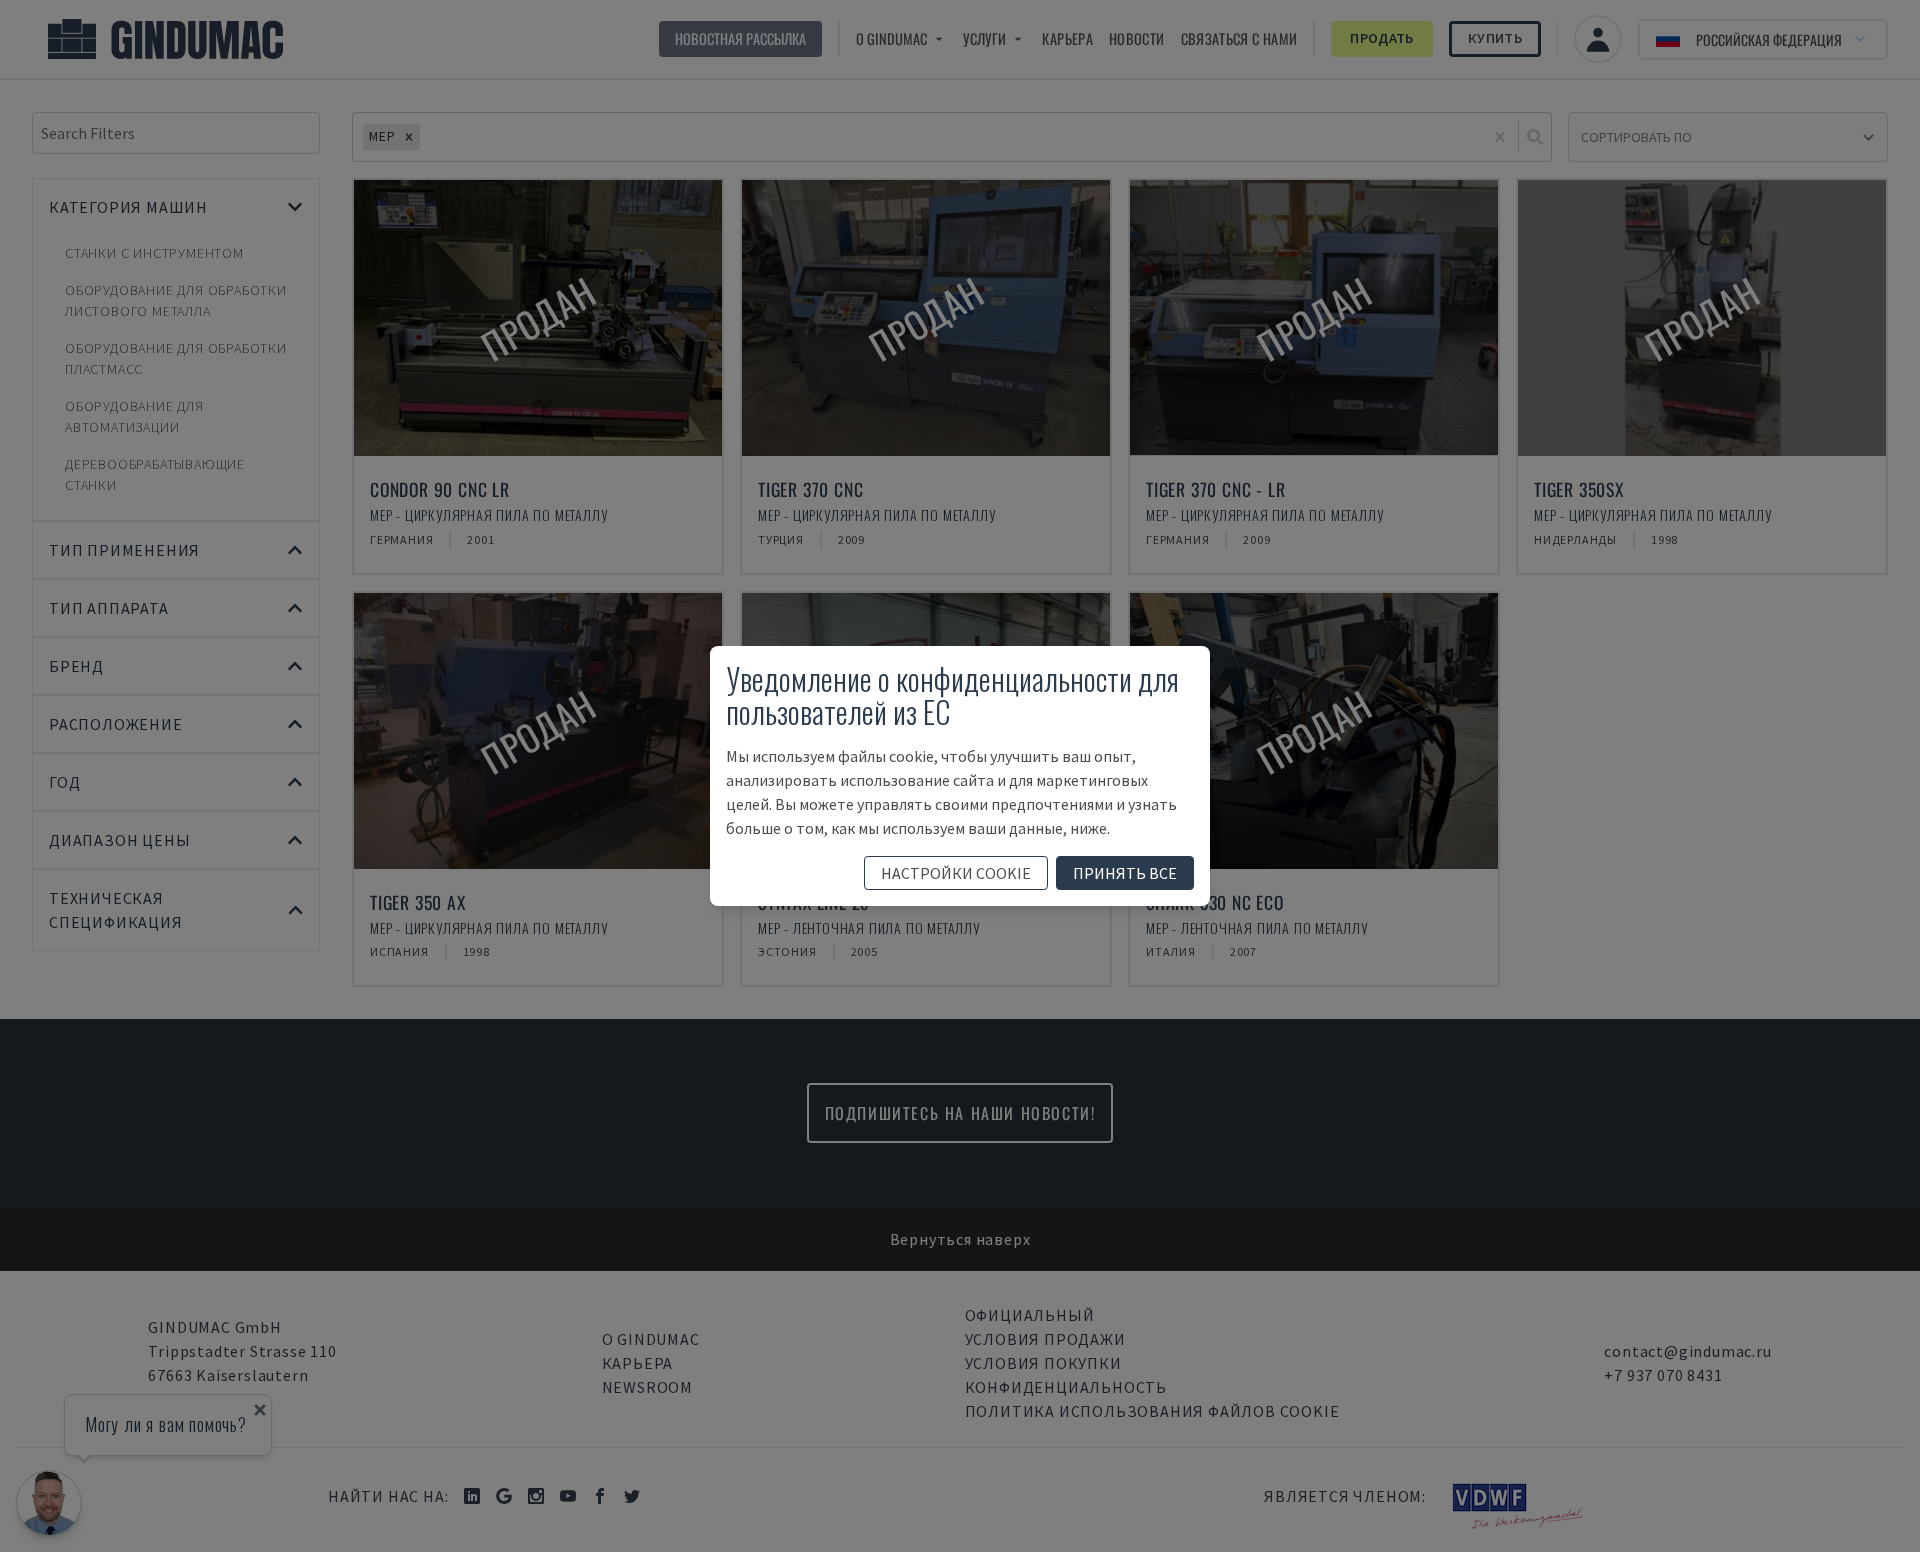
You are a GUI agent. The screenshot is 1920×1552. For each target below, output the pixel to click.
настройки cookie (956, 873)
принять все (1125, 873)
